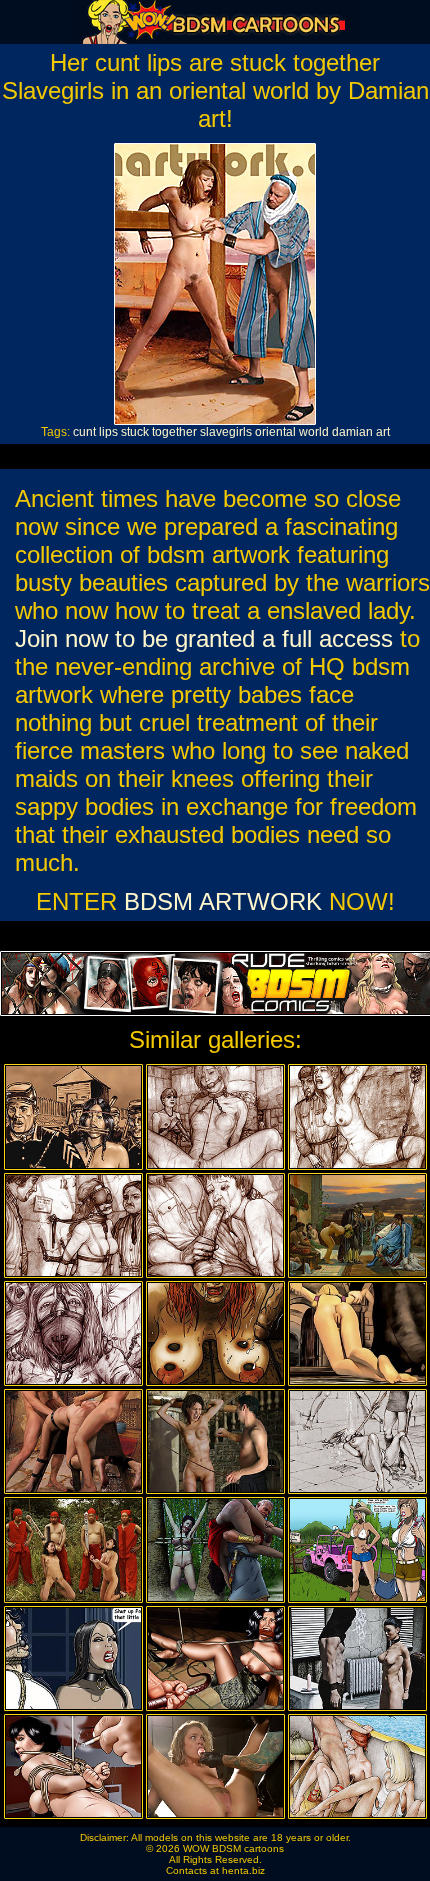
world (314, 432)
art (383, 432)
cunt (84, 432)
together (174, 432)
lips (108, 432)
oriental (275, 432)
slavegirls (226, 432)
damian (352, 432)
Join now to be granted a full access (204, 638)
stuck (135, 432)
